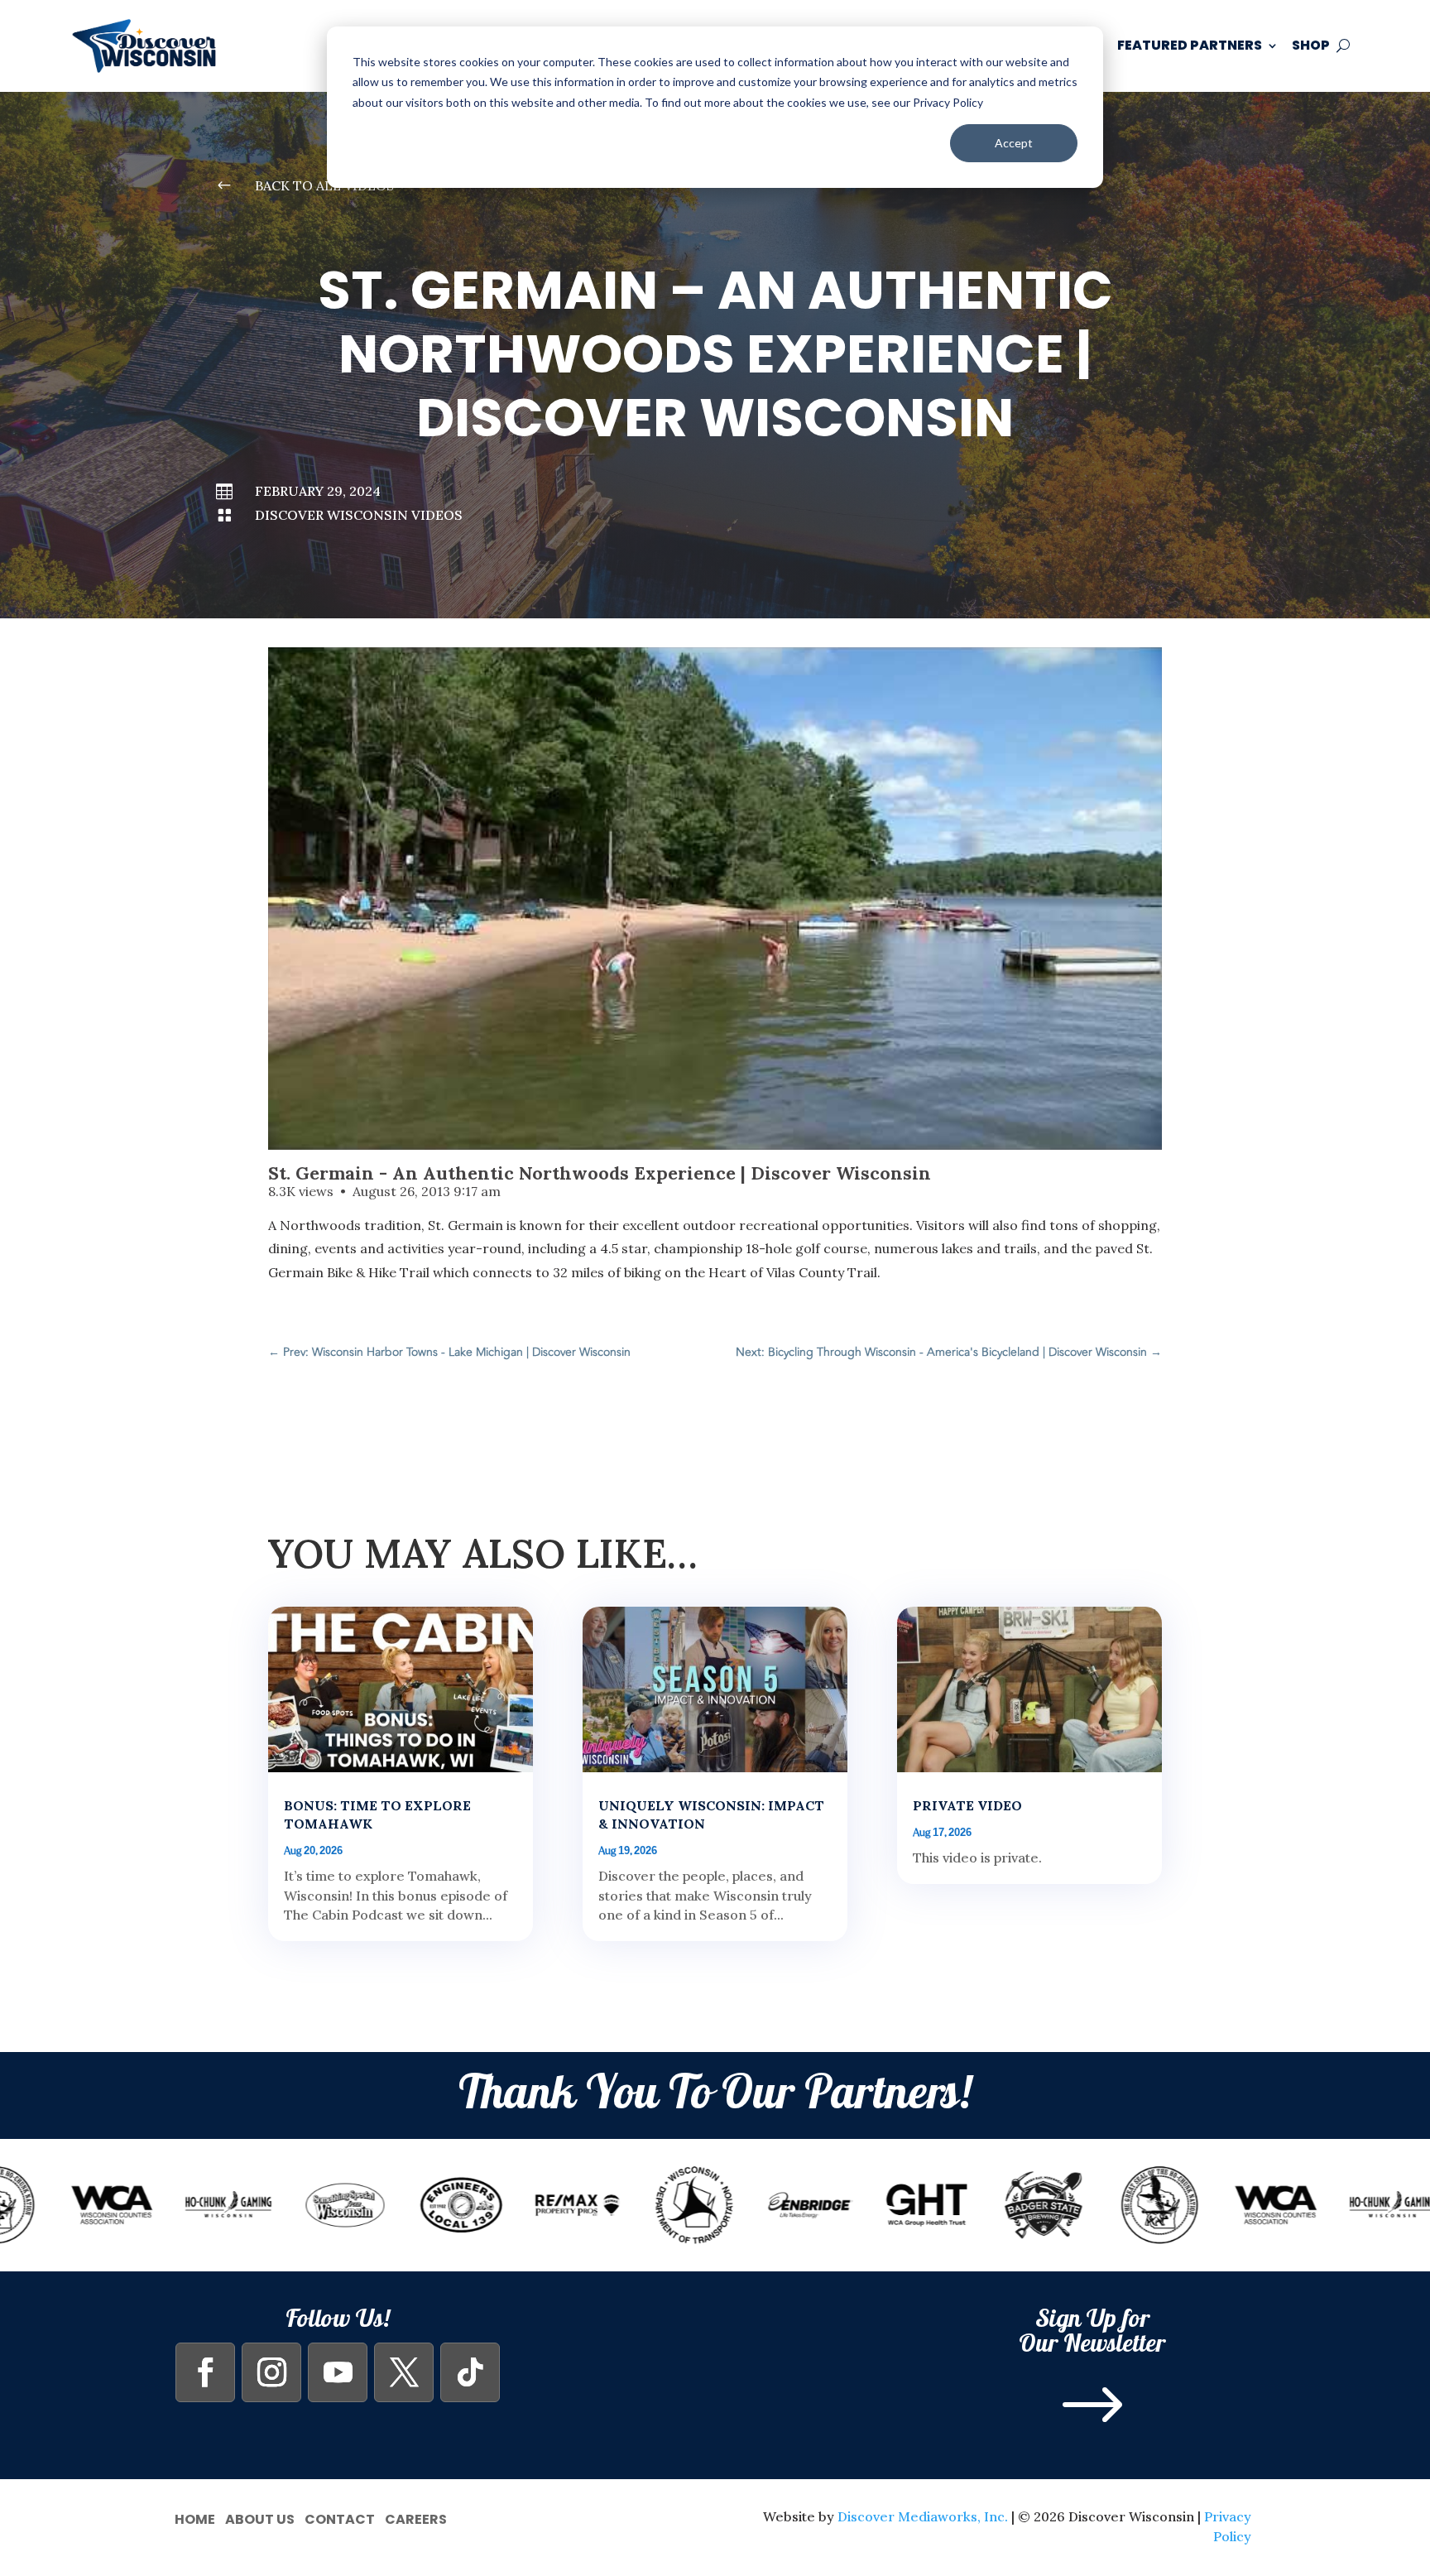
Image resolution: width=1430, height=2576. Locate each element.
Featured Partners (1190, 45)
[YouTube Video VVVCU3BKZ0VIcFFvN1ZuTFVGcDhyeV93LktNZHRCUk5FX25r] (715, 899)
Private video (967, 1805)
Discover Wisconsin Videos (359, 515)
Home (195, 2518)
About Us (260, 2518)
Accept (1014, 143)
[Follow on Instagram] (271, 2372)
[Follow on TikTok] (470, 2372)
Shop (1311, 45)
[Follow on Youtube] (338, 2372)
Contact (340, 2518)
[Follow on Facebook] (205, 2372)
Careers (416, 2518)
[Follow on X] (404, 2372)
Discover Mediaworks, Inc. (923, 2516)
